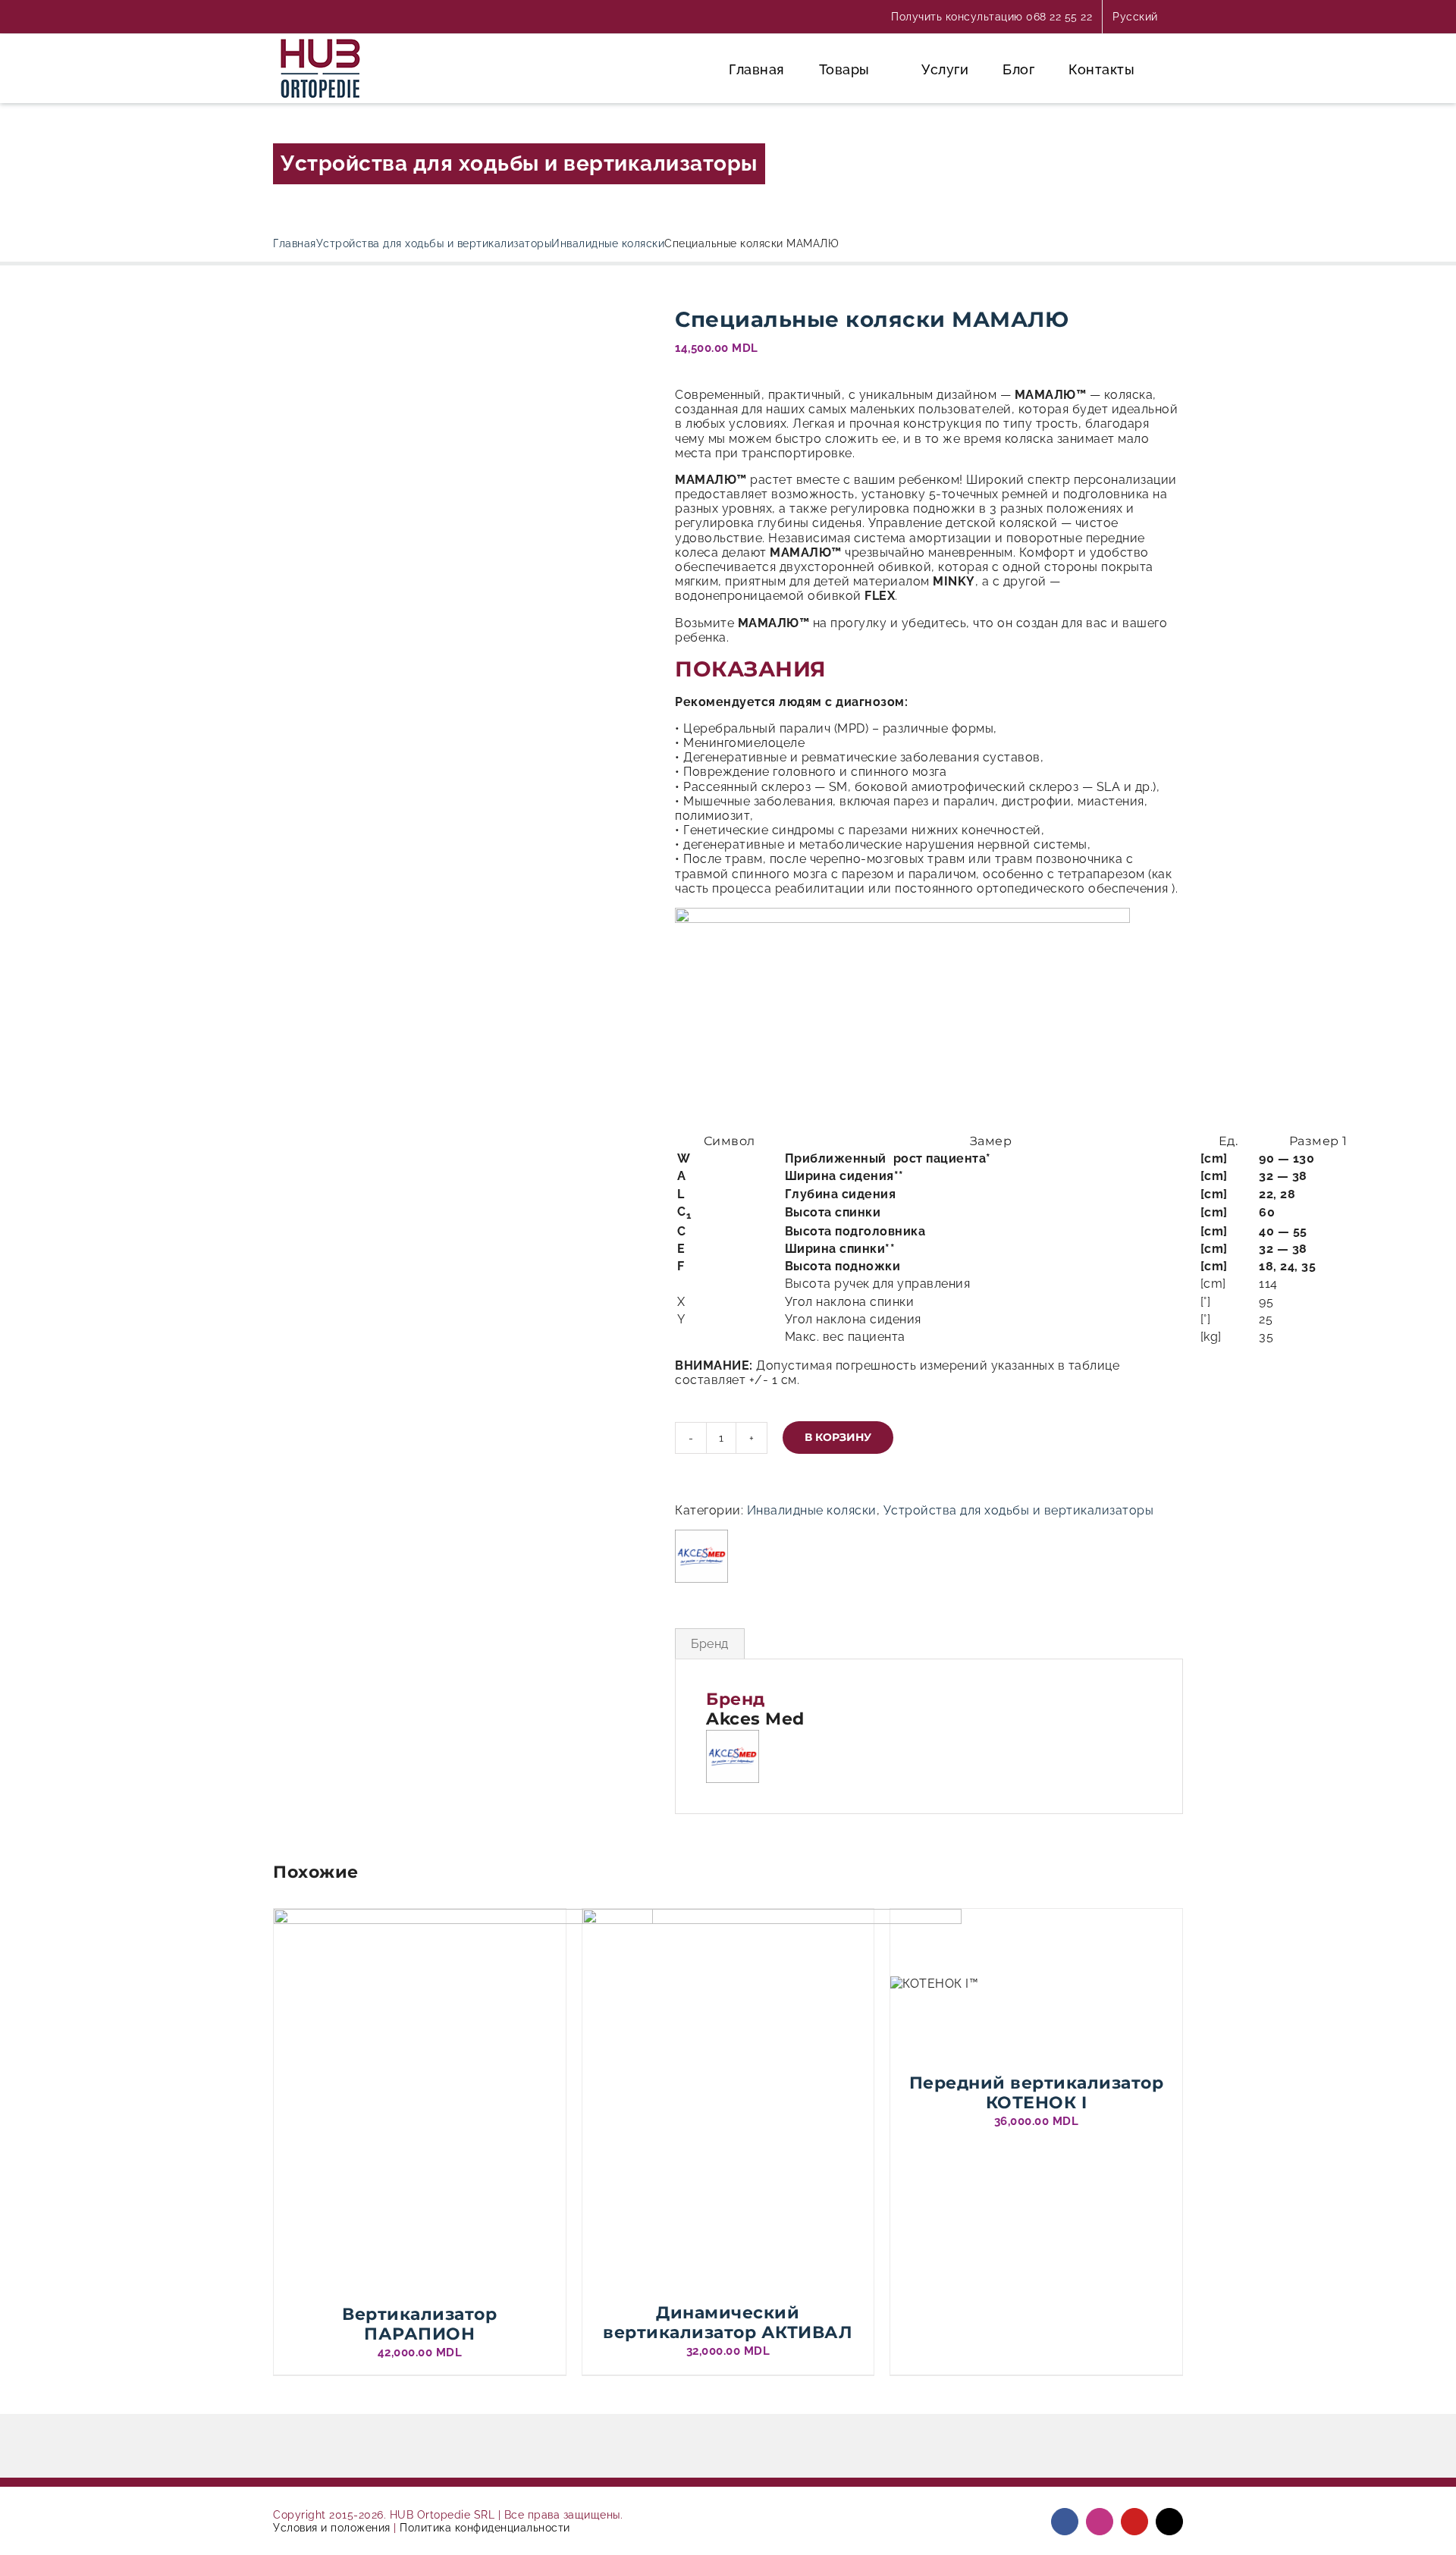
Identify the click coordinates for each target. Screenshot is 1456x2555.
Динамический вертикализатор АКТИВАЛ (728, 2323)
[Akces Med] (701, 1556)
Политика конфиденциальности (485, 2528)
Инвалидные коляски (812, 1510)
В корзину (838, 1437)
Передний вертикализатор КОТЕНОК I (1037, 2093)
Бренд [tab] (710, 1644)
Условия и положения (332, 2528)
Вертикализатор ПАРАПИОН (419, 2324)
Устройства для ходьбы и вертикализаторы (519, 163)
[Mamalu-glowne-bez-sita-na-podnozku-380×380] (463, 314)
